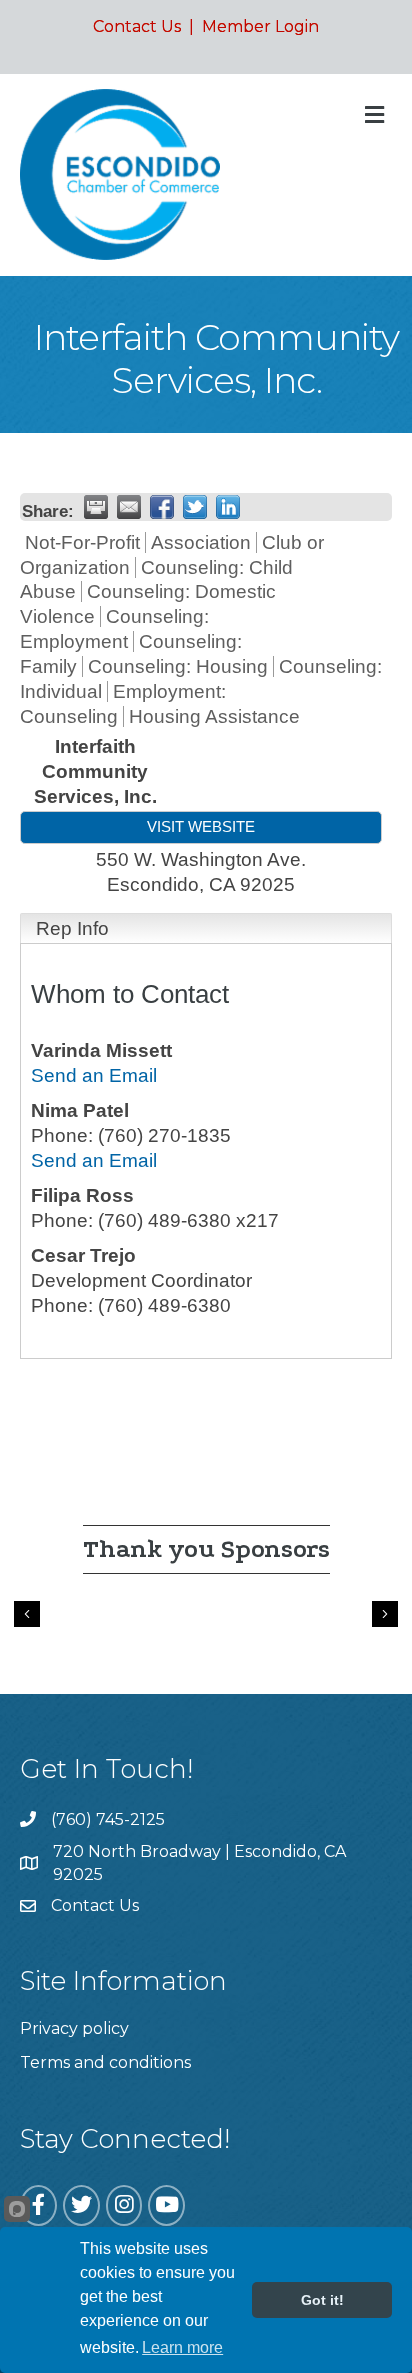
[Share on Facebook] (162, 507)
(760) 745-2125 (108, 1819)
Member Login (260, 26)
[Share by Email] (129, 507)
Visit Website (201, 826)
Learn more (182, 2347)
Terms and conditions (105, 2062)
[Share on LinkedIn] (228, 507)
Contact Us (137, 26)
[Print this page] (96, 507)
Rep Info (72, 928)
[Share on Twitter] (195, 507)
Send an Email (94, 1075)
